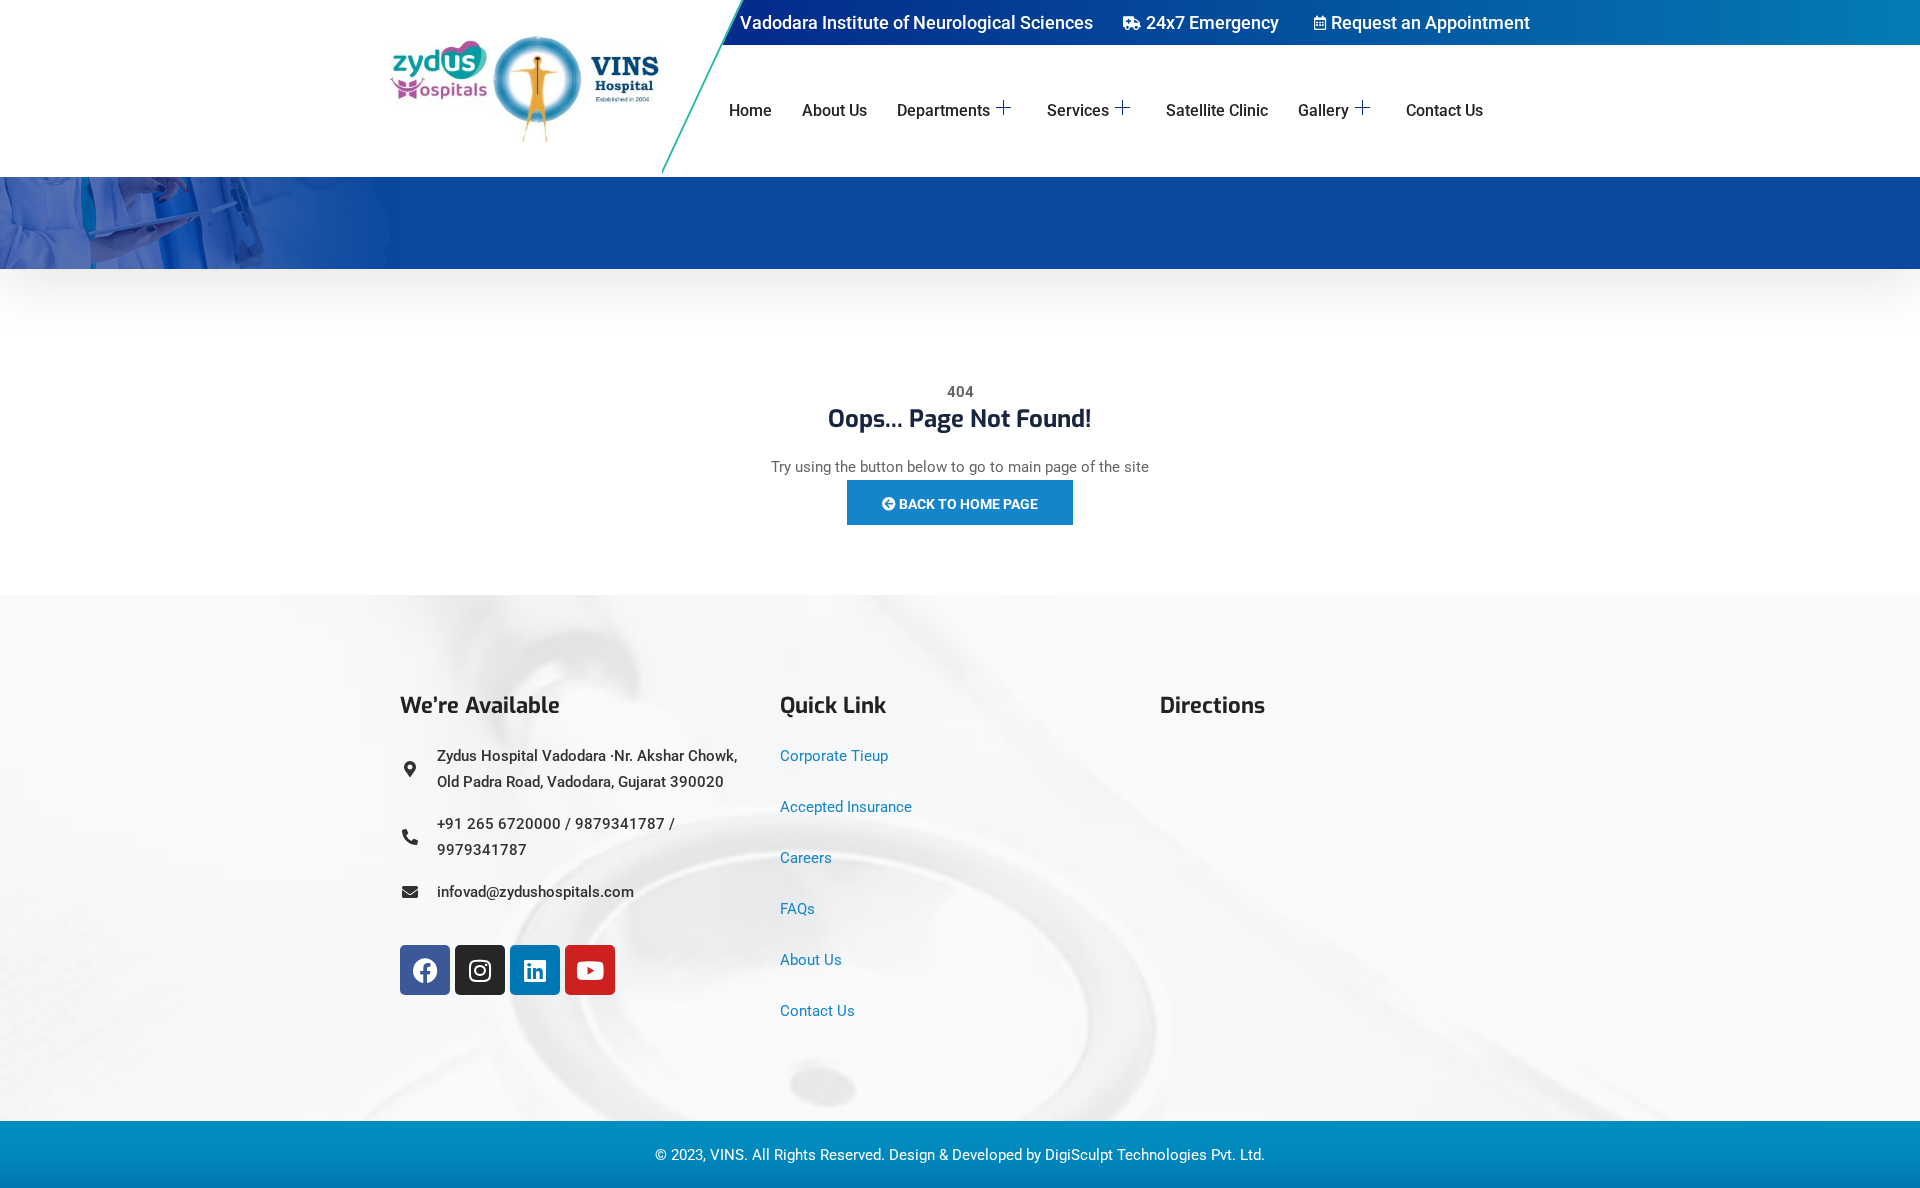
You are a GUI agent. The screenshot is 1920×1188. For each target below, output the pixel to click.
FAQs (797, 909)
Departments (943, 110)
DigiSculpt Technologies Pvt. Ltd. (1155, 1155)
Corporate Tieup (834, 756)
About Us (834, 110)
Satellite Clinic (1217, 110)
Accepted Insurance (846, 807)
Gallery (1323, 110)
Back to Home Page (967, 504)
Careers (806, 858)
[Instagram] (480, 970)
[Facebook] (425, 970)
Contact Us (1444, 110)
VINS (727, 1155)
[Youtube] (590, 970)
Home (750, 110)
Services (1078, 110)
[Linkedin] (535, 970)
